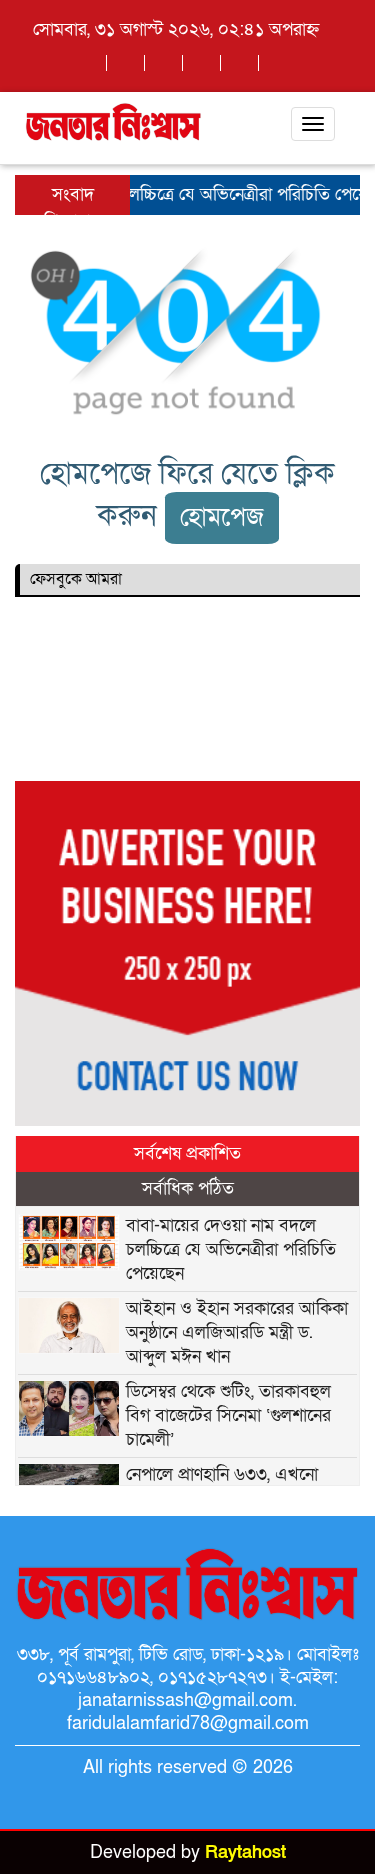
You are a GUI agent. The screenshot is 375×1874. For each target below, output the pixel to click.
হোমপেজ (222, 517)
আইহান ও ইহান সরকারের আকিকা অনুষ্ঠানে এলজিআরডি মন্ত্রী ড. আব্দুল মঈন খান (237, 1332)
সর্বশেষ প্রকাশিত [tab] (187, 1153)
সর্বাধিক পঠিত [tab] (188, 1188)
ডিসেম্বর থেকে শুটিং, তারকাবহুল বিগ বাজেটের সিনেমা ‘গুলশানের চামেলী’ (228, 1415)
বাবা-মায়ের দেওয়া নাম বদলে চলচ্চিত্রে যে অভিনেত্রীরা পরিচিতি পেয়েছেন (231, 1249)
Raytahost (245, 1852)
